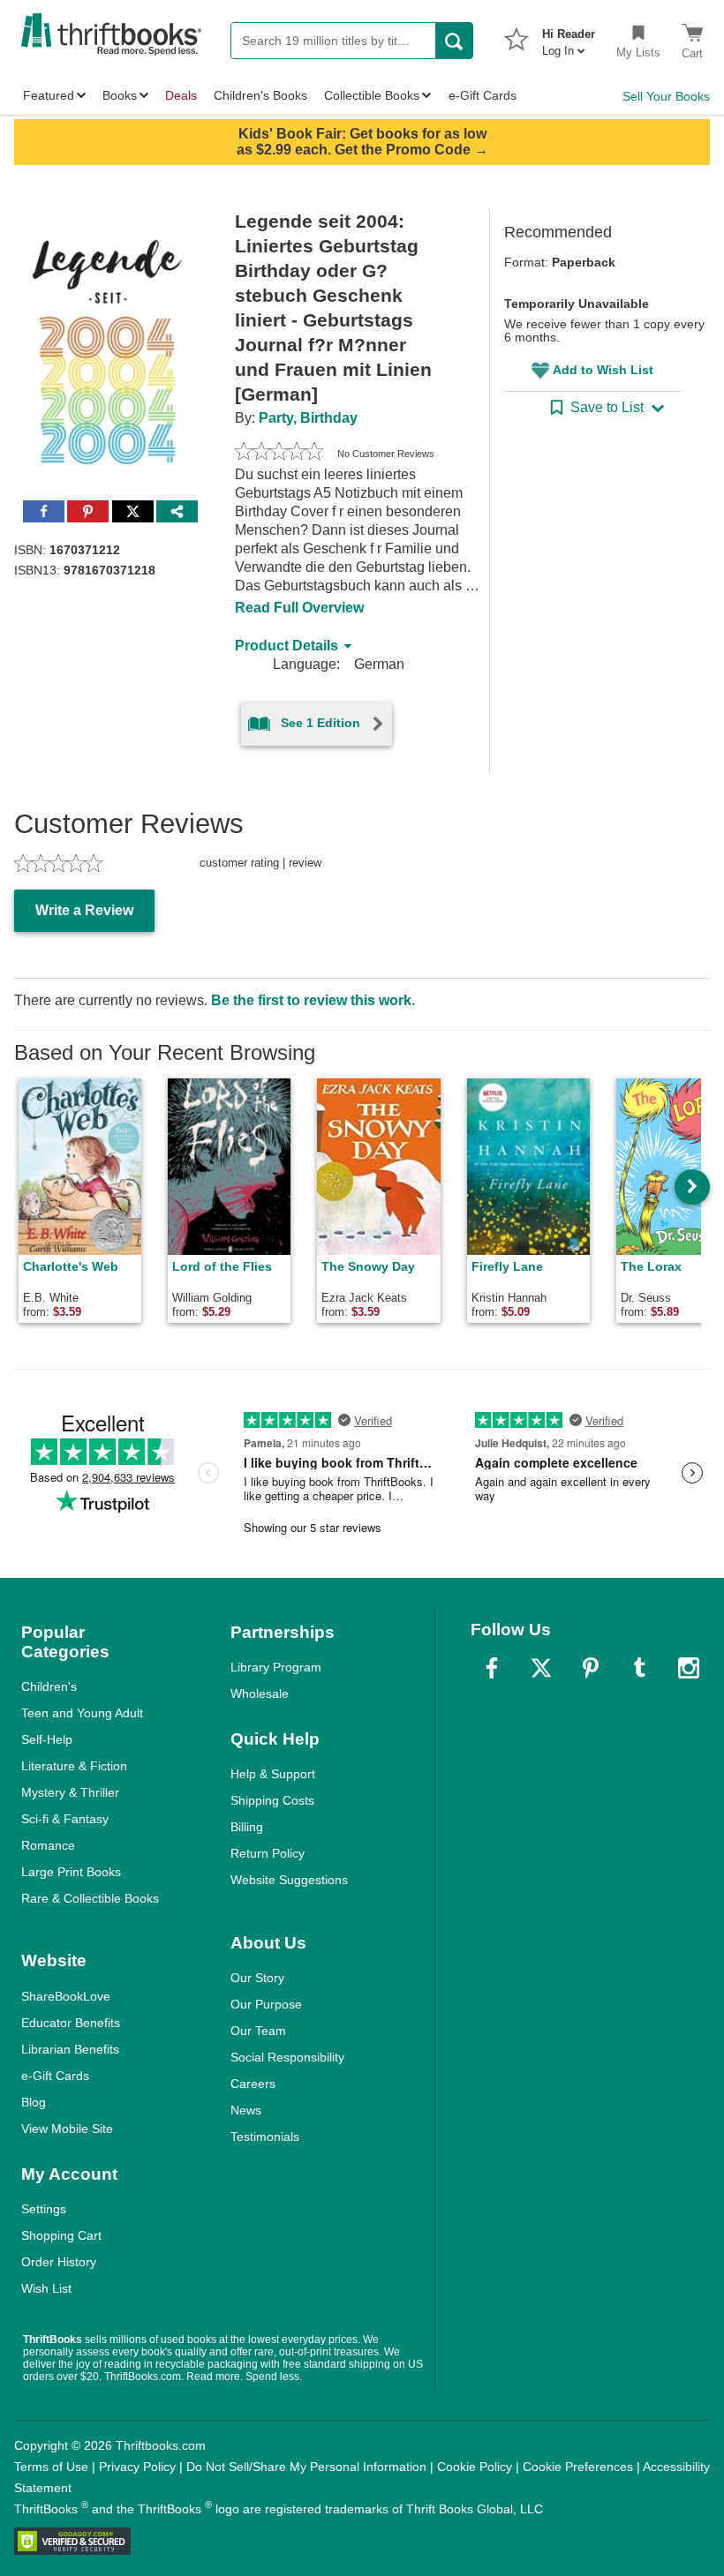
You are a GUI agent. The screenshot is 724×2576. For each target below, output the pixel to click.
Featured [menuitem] (49, 95)
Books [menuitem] (120, 95)
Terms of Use (51, 2467)
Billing (247, 1827)
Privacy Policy (137, 2467)
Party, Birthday (308, 418)
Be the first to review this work (311, 1000)
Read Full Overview (299, 608)
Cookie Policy (475, 2467)
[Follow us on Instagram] (689, 1668)
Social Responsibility (287, 2057)
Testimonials (265, 2137)
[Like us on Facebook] (492, 1668)
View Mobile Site (67, 2129)
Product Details (287, 646)
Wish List (46, 2288)
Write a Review (84, 910)
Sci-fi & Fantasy (65, 1819)
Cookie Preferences (578, 2467)
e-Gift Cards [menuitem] (483, 95)
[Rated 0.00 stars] (279, 454)
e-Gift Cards (55, 2076)
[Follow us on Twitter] (541, 1668)
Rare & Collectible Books (90, 1898)
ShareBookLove (66, 1996)
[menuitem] (569, 37)
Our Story (257, 1978)
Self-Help (47, 1739)
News (246, 2110)
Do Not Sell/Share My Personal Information (306, 2467)
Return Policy (268, 1853)
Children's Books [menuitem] (260, 95)
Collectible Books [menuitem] (372, 95)
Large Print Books (71, 1872)
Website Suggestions (289, 1880)
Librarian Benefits (70, 2049)
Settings (44, 2209)
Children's (49, 1686)
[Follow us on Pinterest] (591, 1668)
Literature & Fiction (74, 1766)
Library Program (276, 1667)
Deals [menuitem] (181, 95)
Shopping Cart (61, 2235)
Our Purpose (266, 2004)
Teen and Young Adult (82, 1713)
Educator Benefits (71, 2023)
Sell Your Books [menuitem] (666, 96)
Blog (34, 2102)
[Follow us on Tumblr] (639, 1668)
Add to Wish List (603, 370)
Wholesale (260, 1694)
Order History (59, 2262)
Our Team (258, 2031)
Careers (253, 2084)
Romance (48, 1845)
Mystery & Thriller (70, 1792)
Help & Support (273, 1774)
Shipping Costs (272, 1800)
